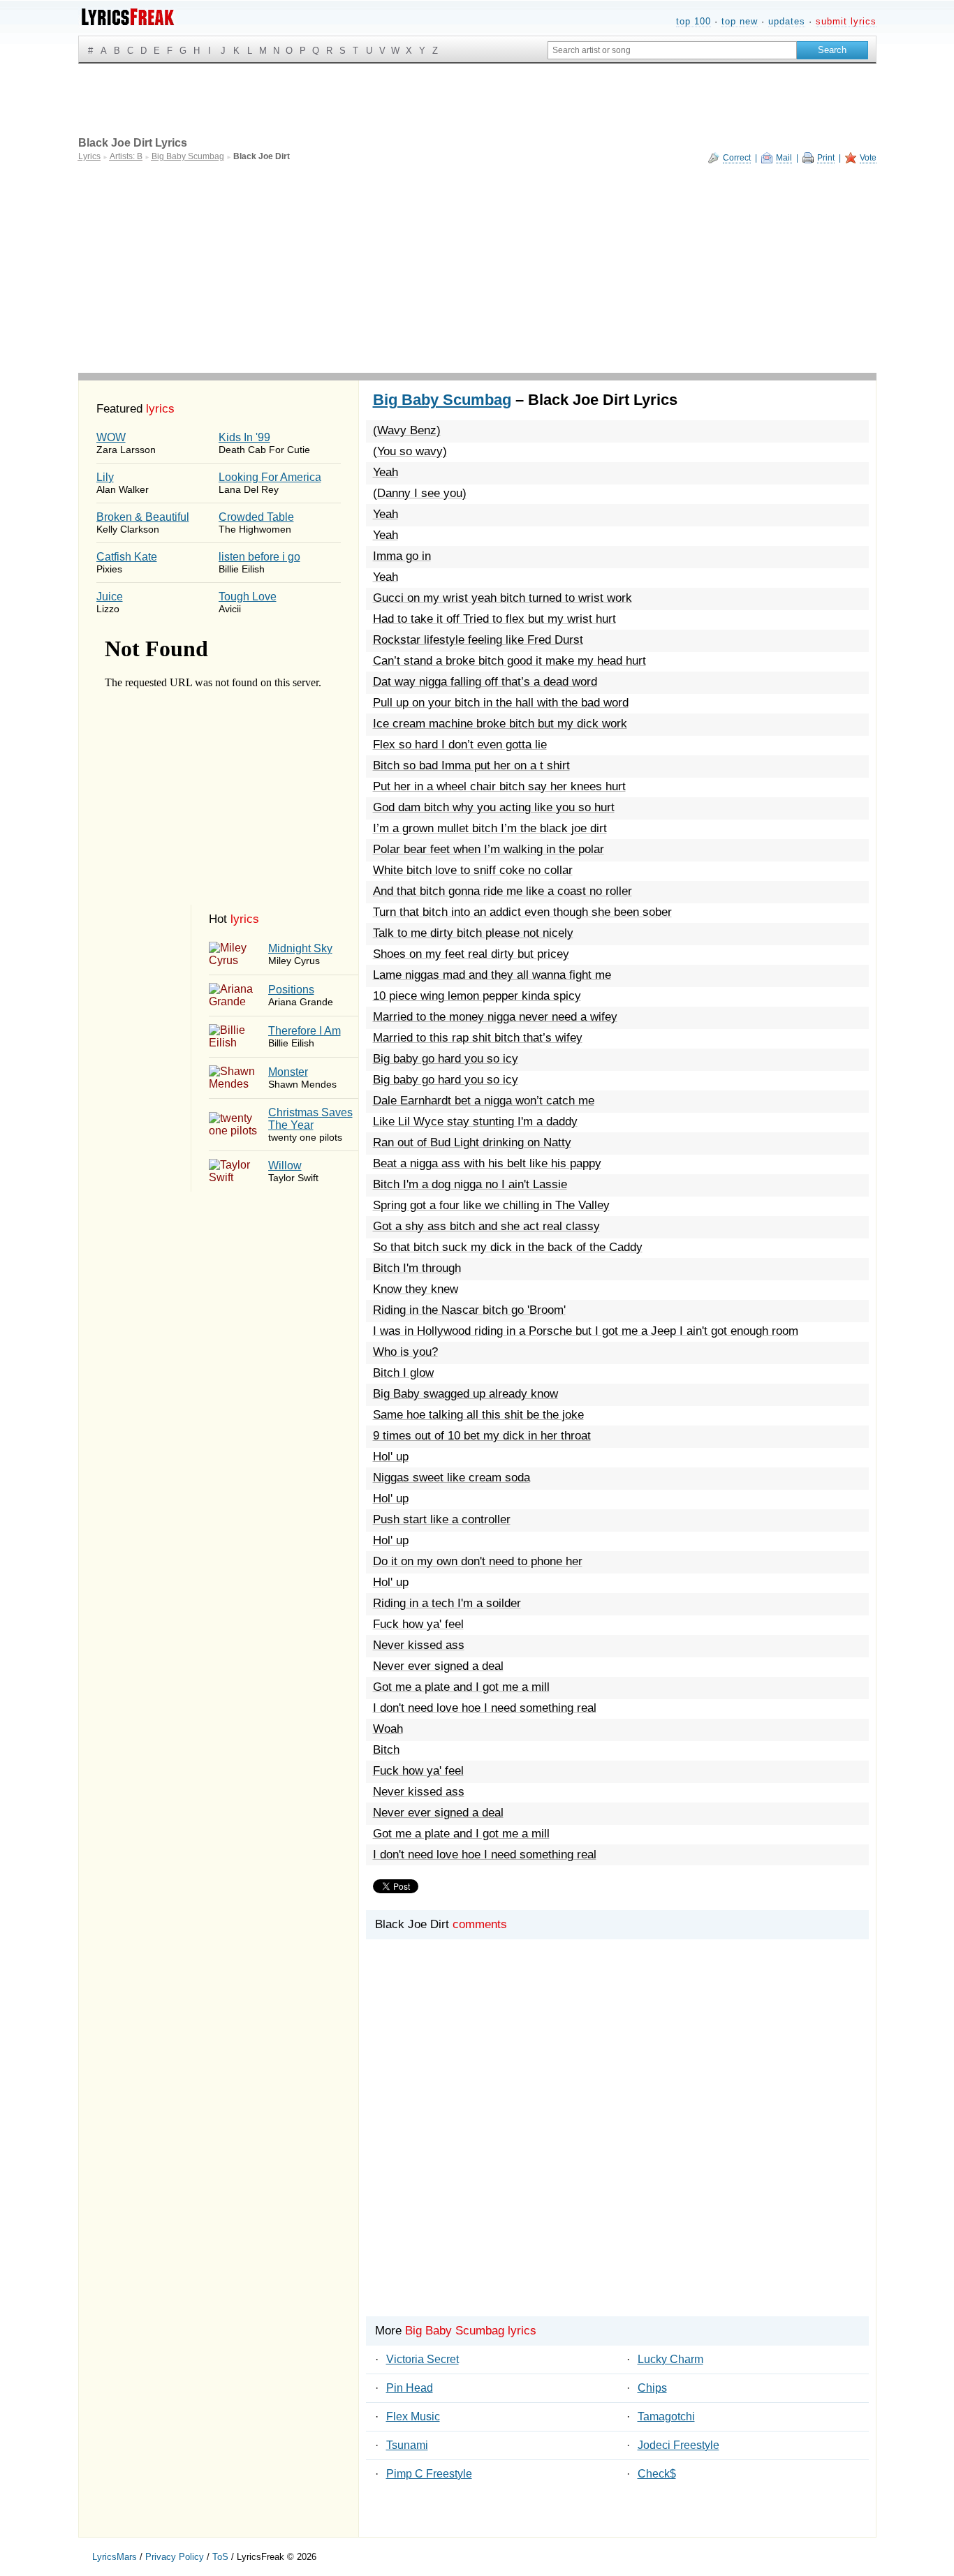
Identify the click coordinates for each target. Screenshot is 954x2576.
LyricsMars (115, 2557)
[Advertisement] (477, 268)
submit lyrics (846, 21)
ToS (220, 2557)
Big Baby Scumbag (442, 400)
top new (740, 21)
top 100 (694, 21)
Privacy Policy (175, 2557)
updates (787, 21)
